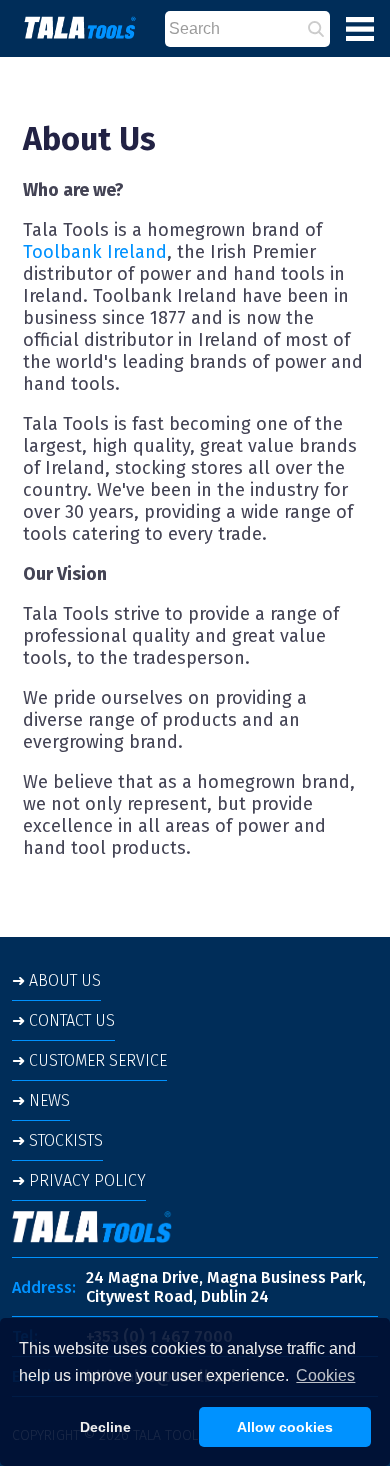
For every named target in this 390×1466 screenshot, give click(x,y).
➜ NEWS (41, 1100)
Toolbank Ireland (95, 252)
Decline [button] (105, 1427)
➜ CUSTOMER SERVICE (89, 1060)
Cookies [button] (325, 1375)
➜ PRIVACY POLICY (79, 1180)
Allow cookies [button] (285, 1427)
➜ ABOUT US (56, 980)
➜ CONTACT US (63, 1020)
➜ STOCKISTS (57, 1140)
